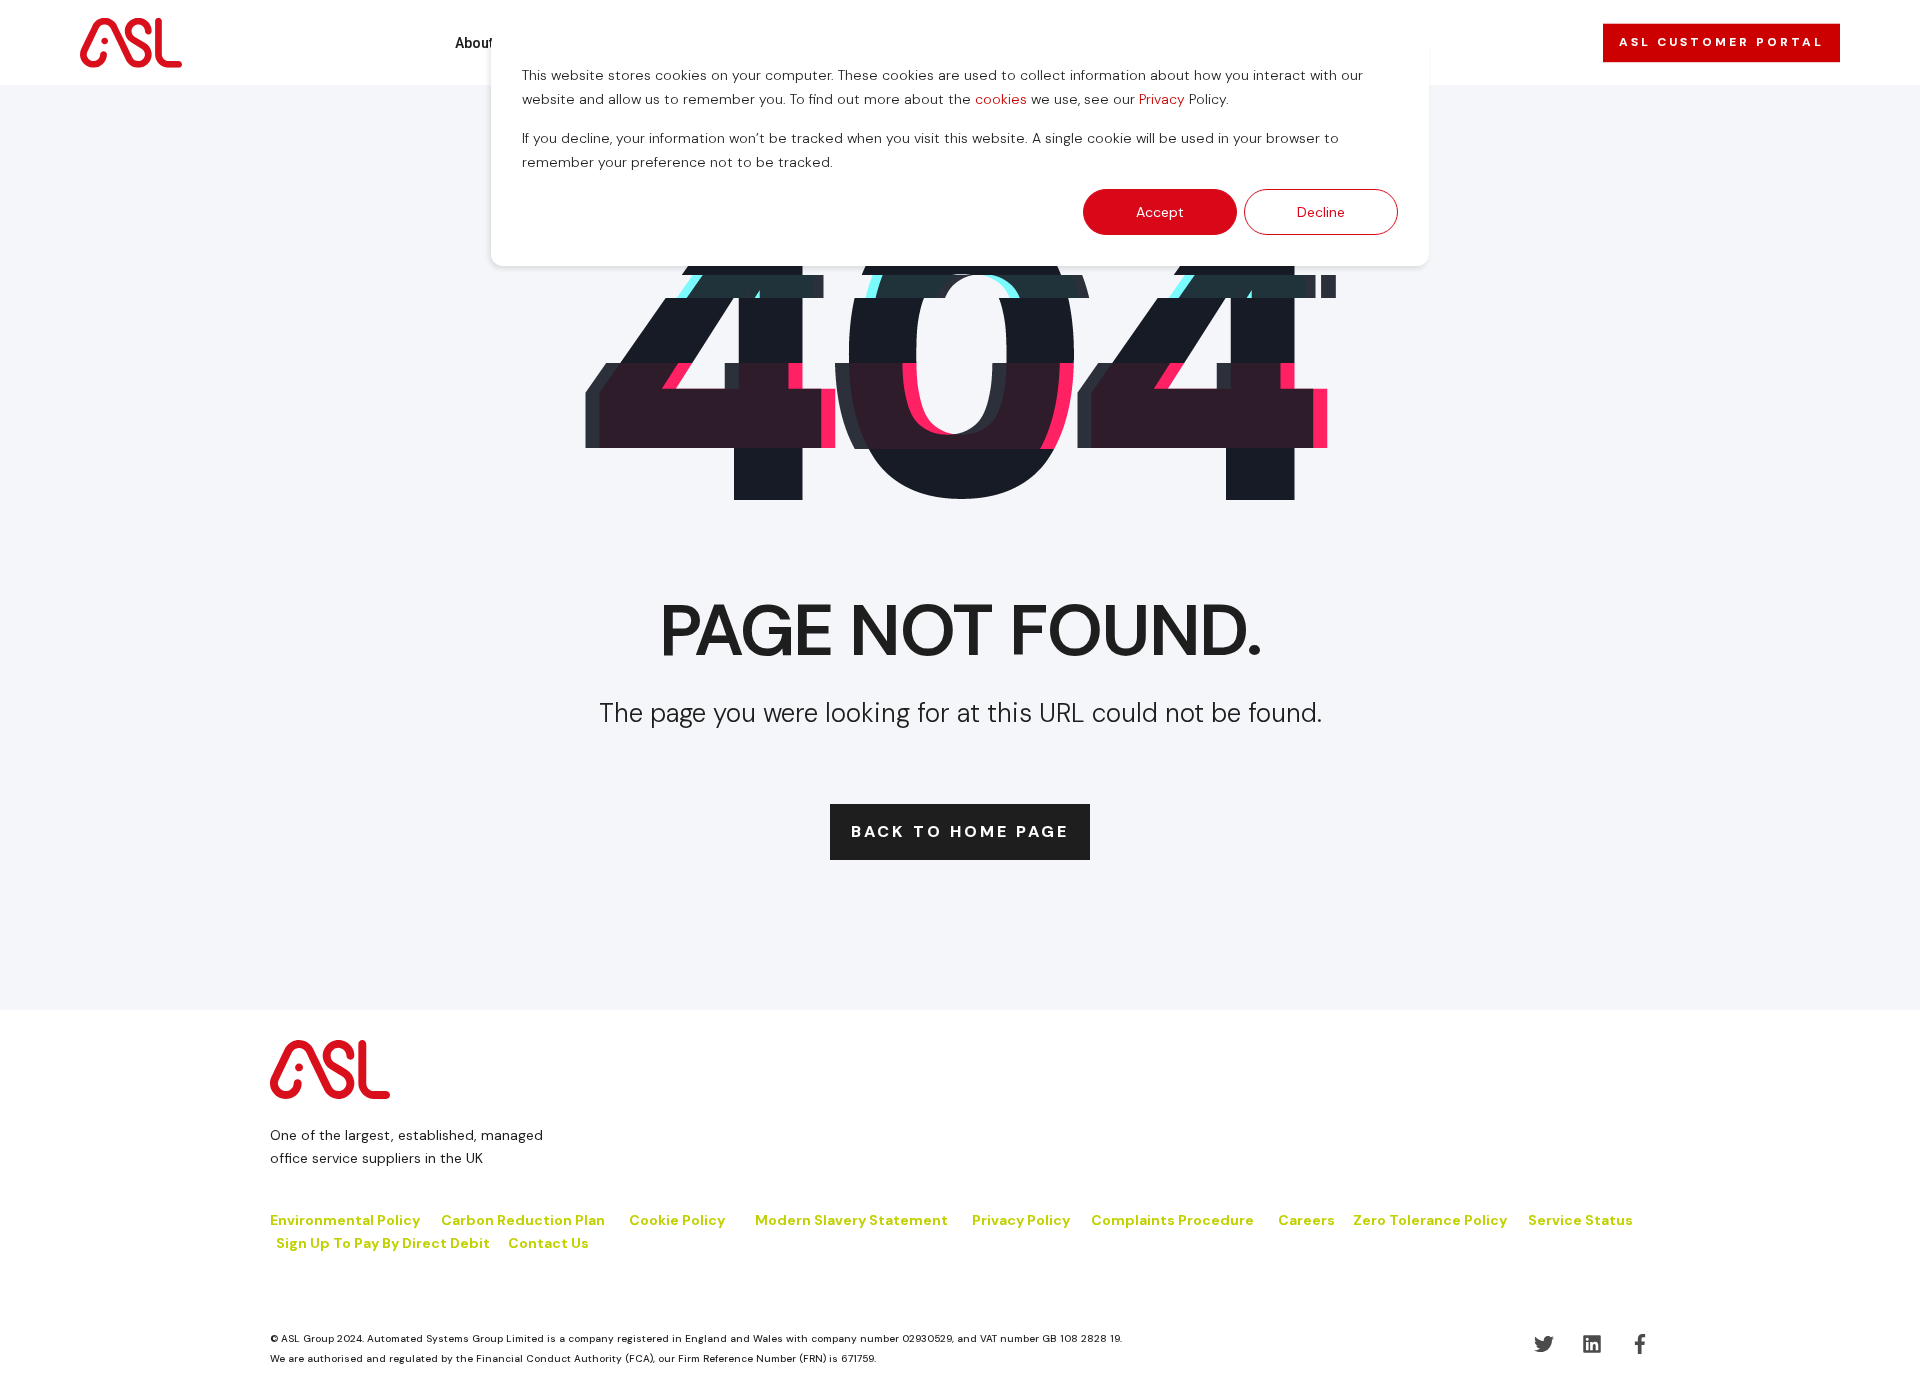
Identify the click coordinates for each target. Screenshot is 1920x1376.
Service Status (1580, 1220)
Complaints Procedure (1172, 1220)
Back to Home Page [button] (960, 831)
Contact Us (548, 1243)
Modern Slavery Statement (851, 1220)
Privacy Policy (1021, 1220)
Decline (1321, 212)
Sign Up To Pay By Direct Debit (383, 1243)
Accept (1160, 212)
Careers (1306, 1220)
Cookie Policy (678, 1220)
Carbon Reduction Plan (523, 1220)
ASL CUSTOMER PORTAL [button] (1721, 42)
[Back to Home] (131, 42)
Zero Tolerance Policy (1430, 1220)
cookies (1001, 99)
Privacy (1162, 99)
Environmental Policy (345, 1220)
